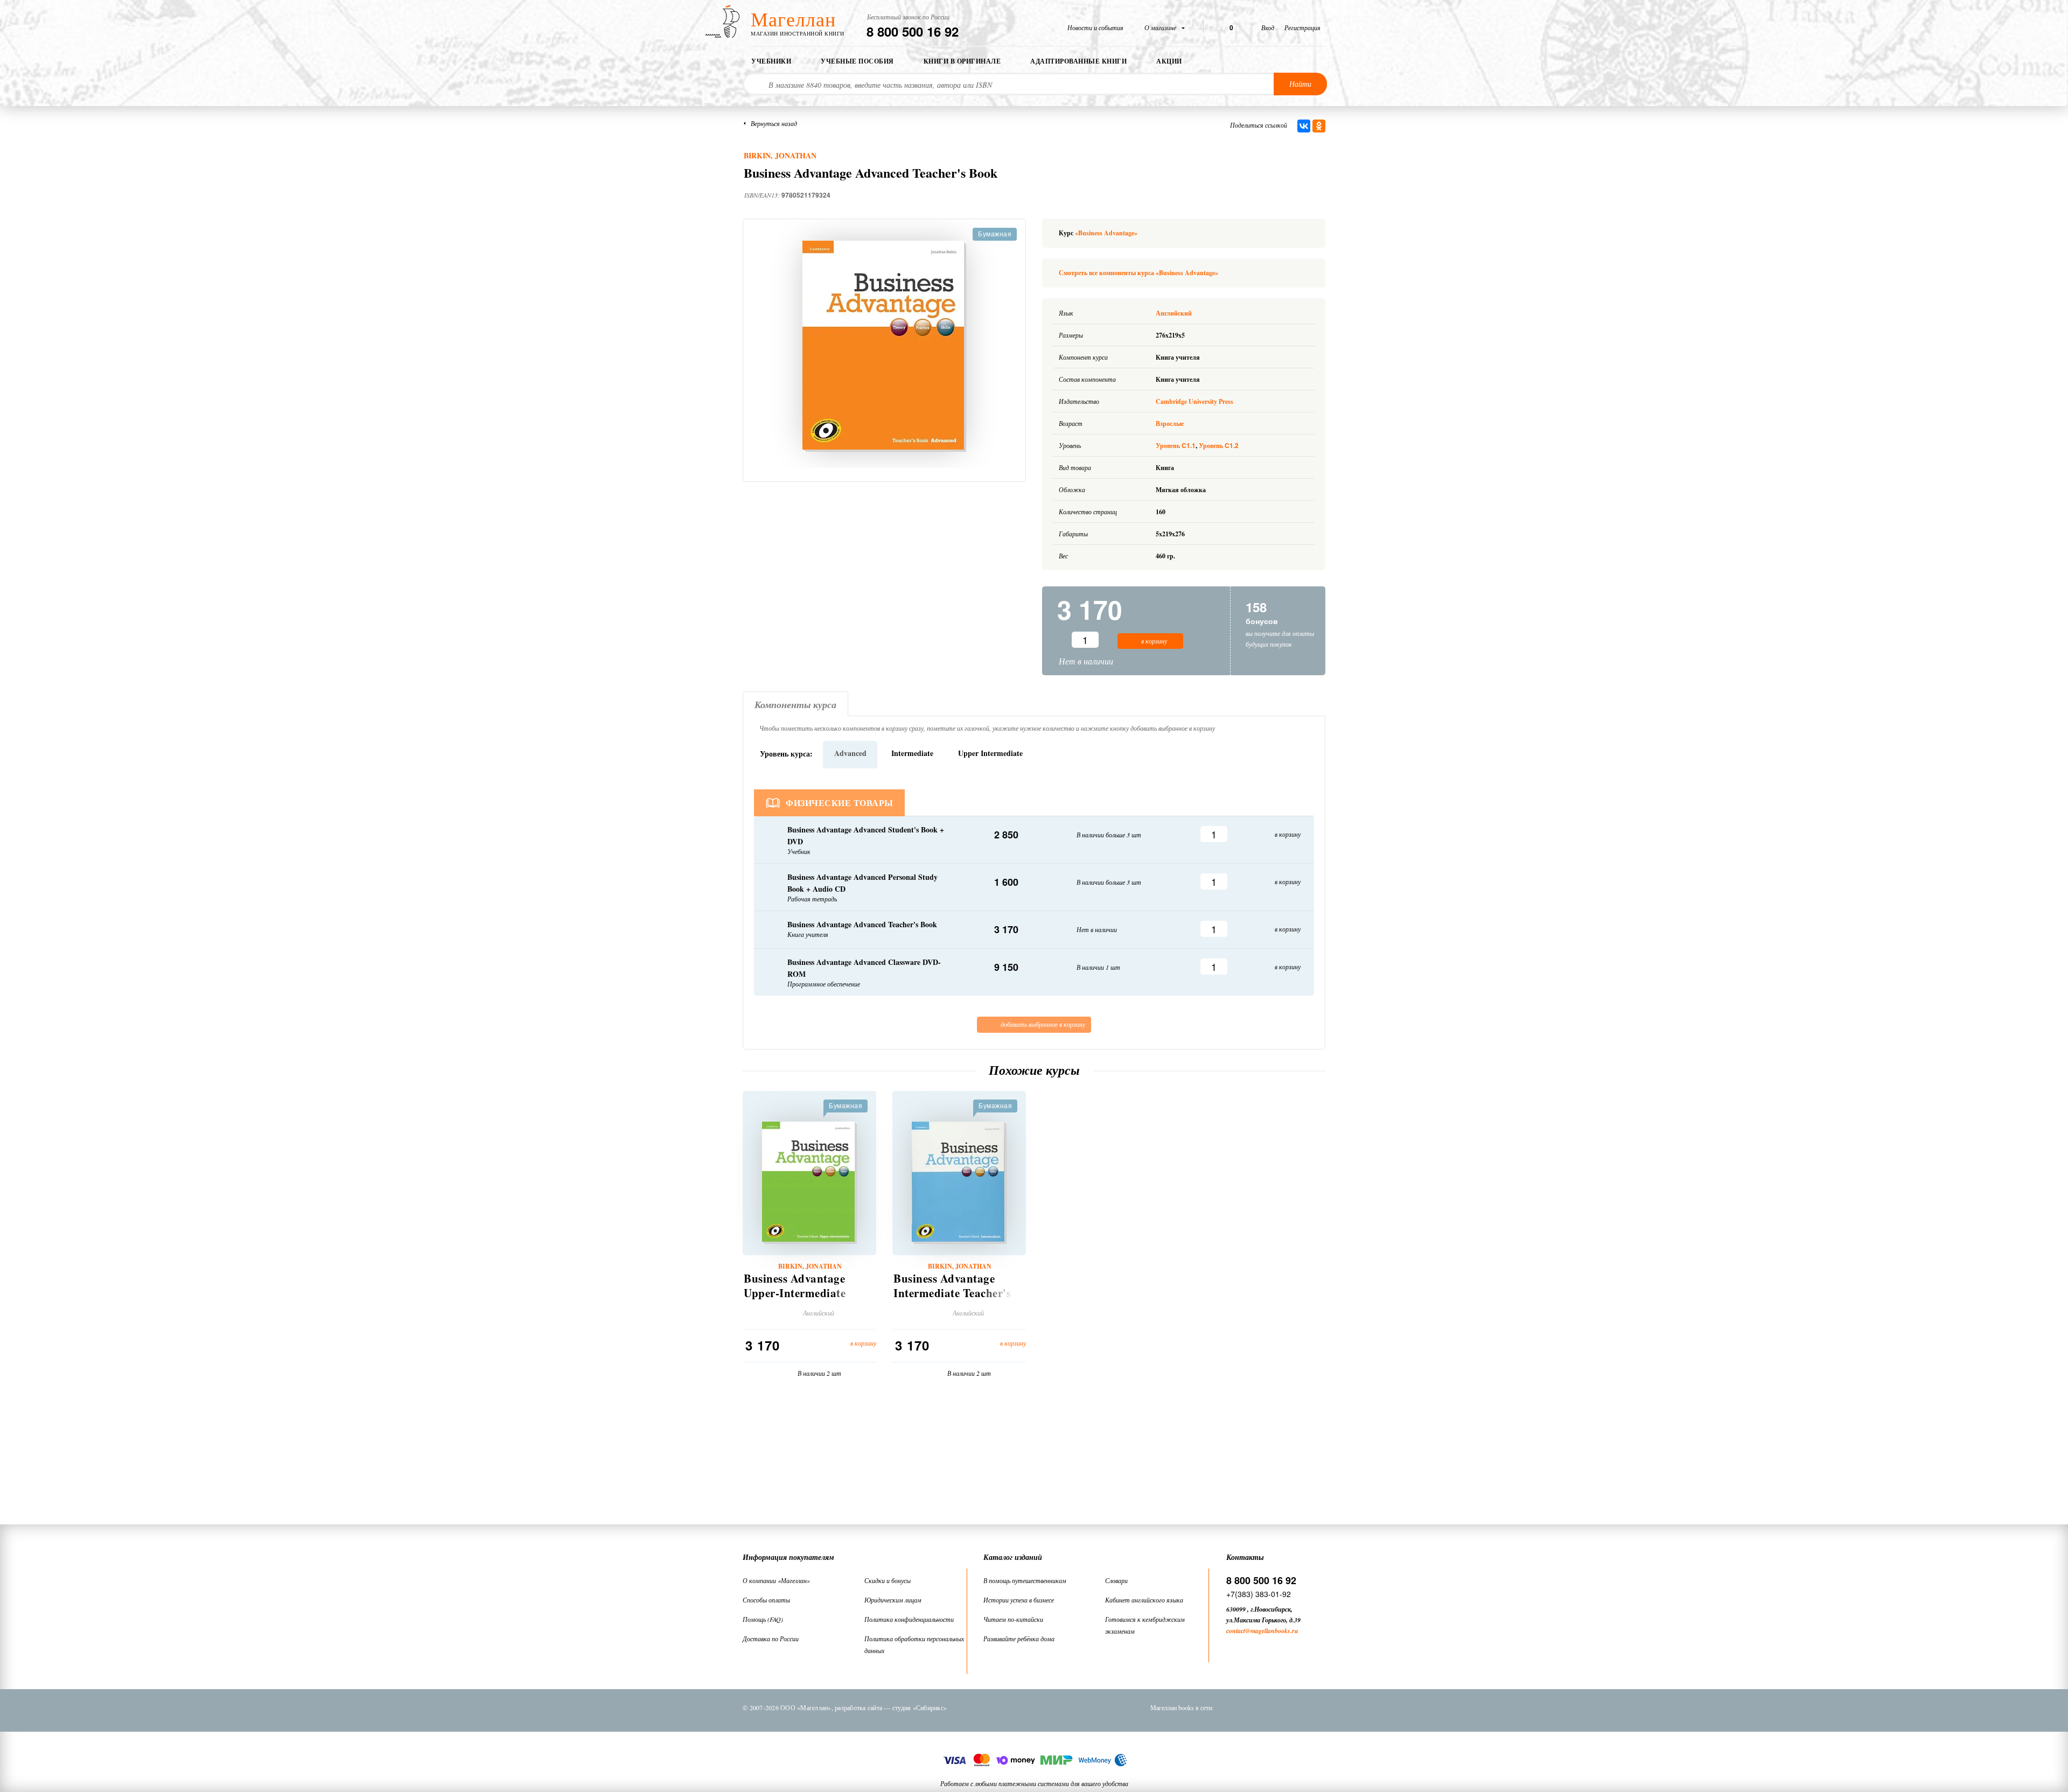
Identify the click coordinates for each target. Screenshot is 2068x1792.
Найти (1300, 84)
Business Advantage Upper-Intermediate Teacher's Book (795, 1293)
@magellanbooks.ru (1272, 1631)
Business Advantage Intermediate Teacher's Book (952, 1293)
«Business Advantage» (1106, 233)
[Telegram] (1289, 1707)
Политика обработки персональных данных (914, 1644)
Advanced (850, 753)
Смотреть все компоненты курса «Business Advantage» (1138, 273)
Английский (1175, 313)
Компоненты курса (795, 705)
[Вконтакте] (1233, 1707)
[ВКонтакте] (1304, 126)
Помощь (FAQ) (763, 1619)
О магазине (1161, 27)
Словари (1116, 1580)
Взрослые (1170, 423)
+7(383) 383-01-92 (1259, 1594)
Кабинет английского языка (1144, 1600)
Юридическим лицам (893, 1600)
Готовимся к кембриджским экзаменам (1145, 1625)
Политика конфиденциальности (909, 1619)
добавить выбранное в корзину (1042, 1024)
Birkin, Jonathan (780, 155)
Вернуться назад (774, 123)
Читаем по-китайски (1013, 1619)
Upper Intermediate (990, 753)
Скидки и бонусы (888, 1580)
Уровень (1176, 446)
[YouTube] (1317, 1707)
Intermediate (912, 753)
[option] (884, 346)
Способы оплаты (766, 1600)
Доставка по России (771, 1639)
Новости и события (1095, 27)
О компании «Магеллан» (776, 1580)
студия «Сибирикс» (920, 1707)
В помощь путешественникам (1025, 1580)
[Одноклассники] (1319, 126)
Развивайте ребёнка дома (1019, 1639)
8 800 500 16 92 (913, 31)
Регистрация (1302, 27)
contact (1236, 1631)
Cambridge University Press (1194, 401)
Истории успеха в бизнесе (1019, 1600)
